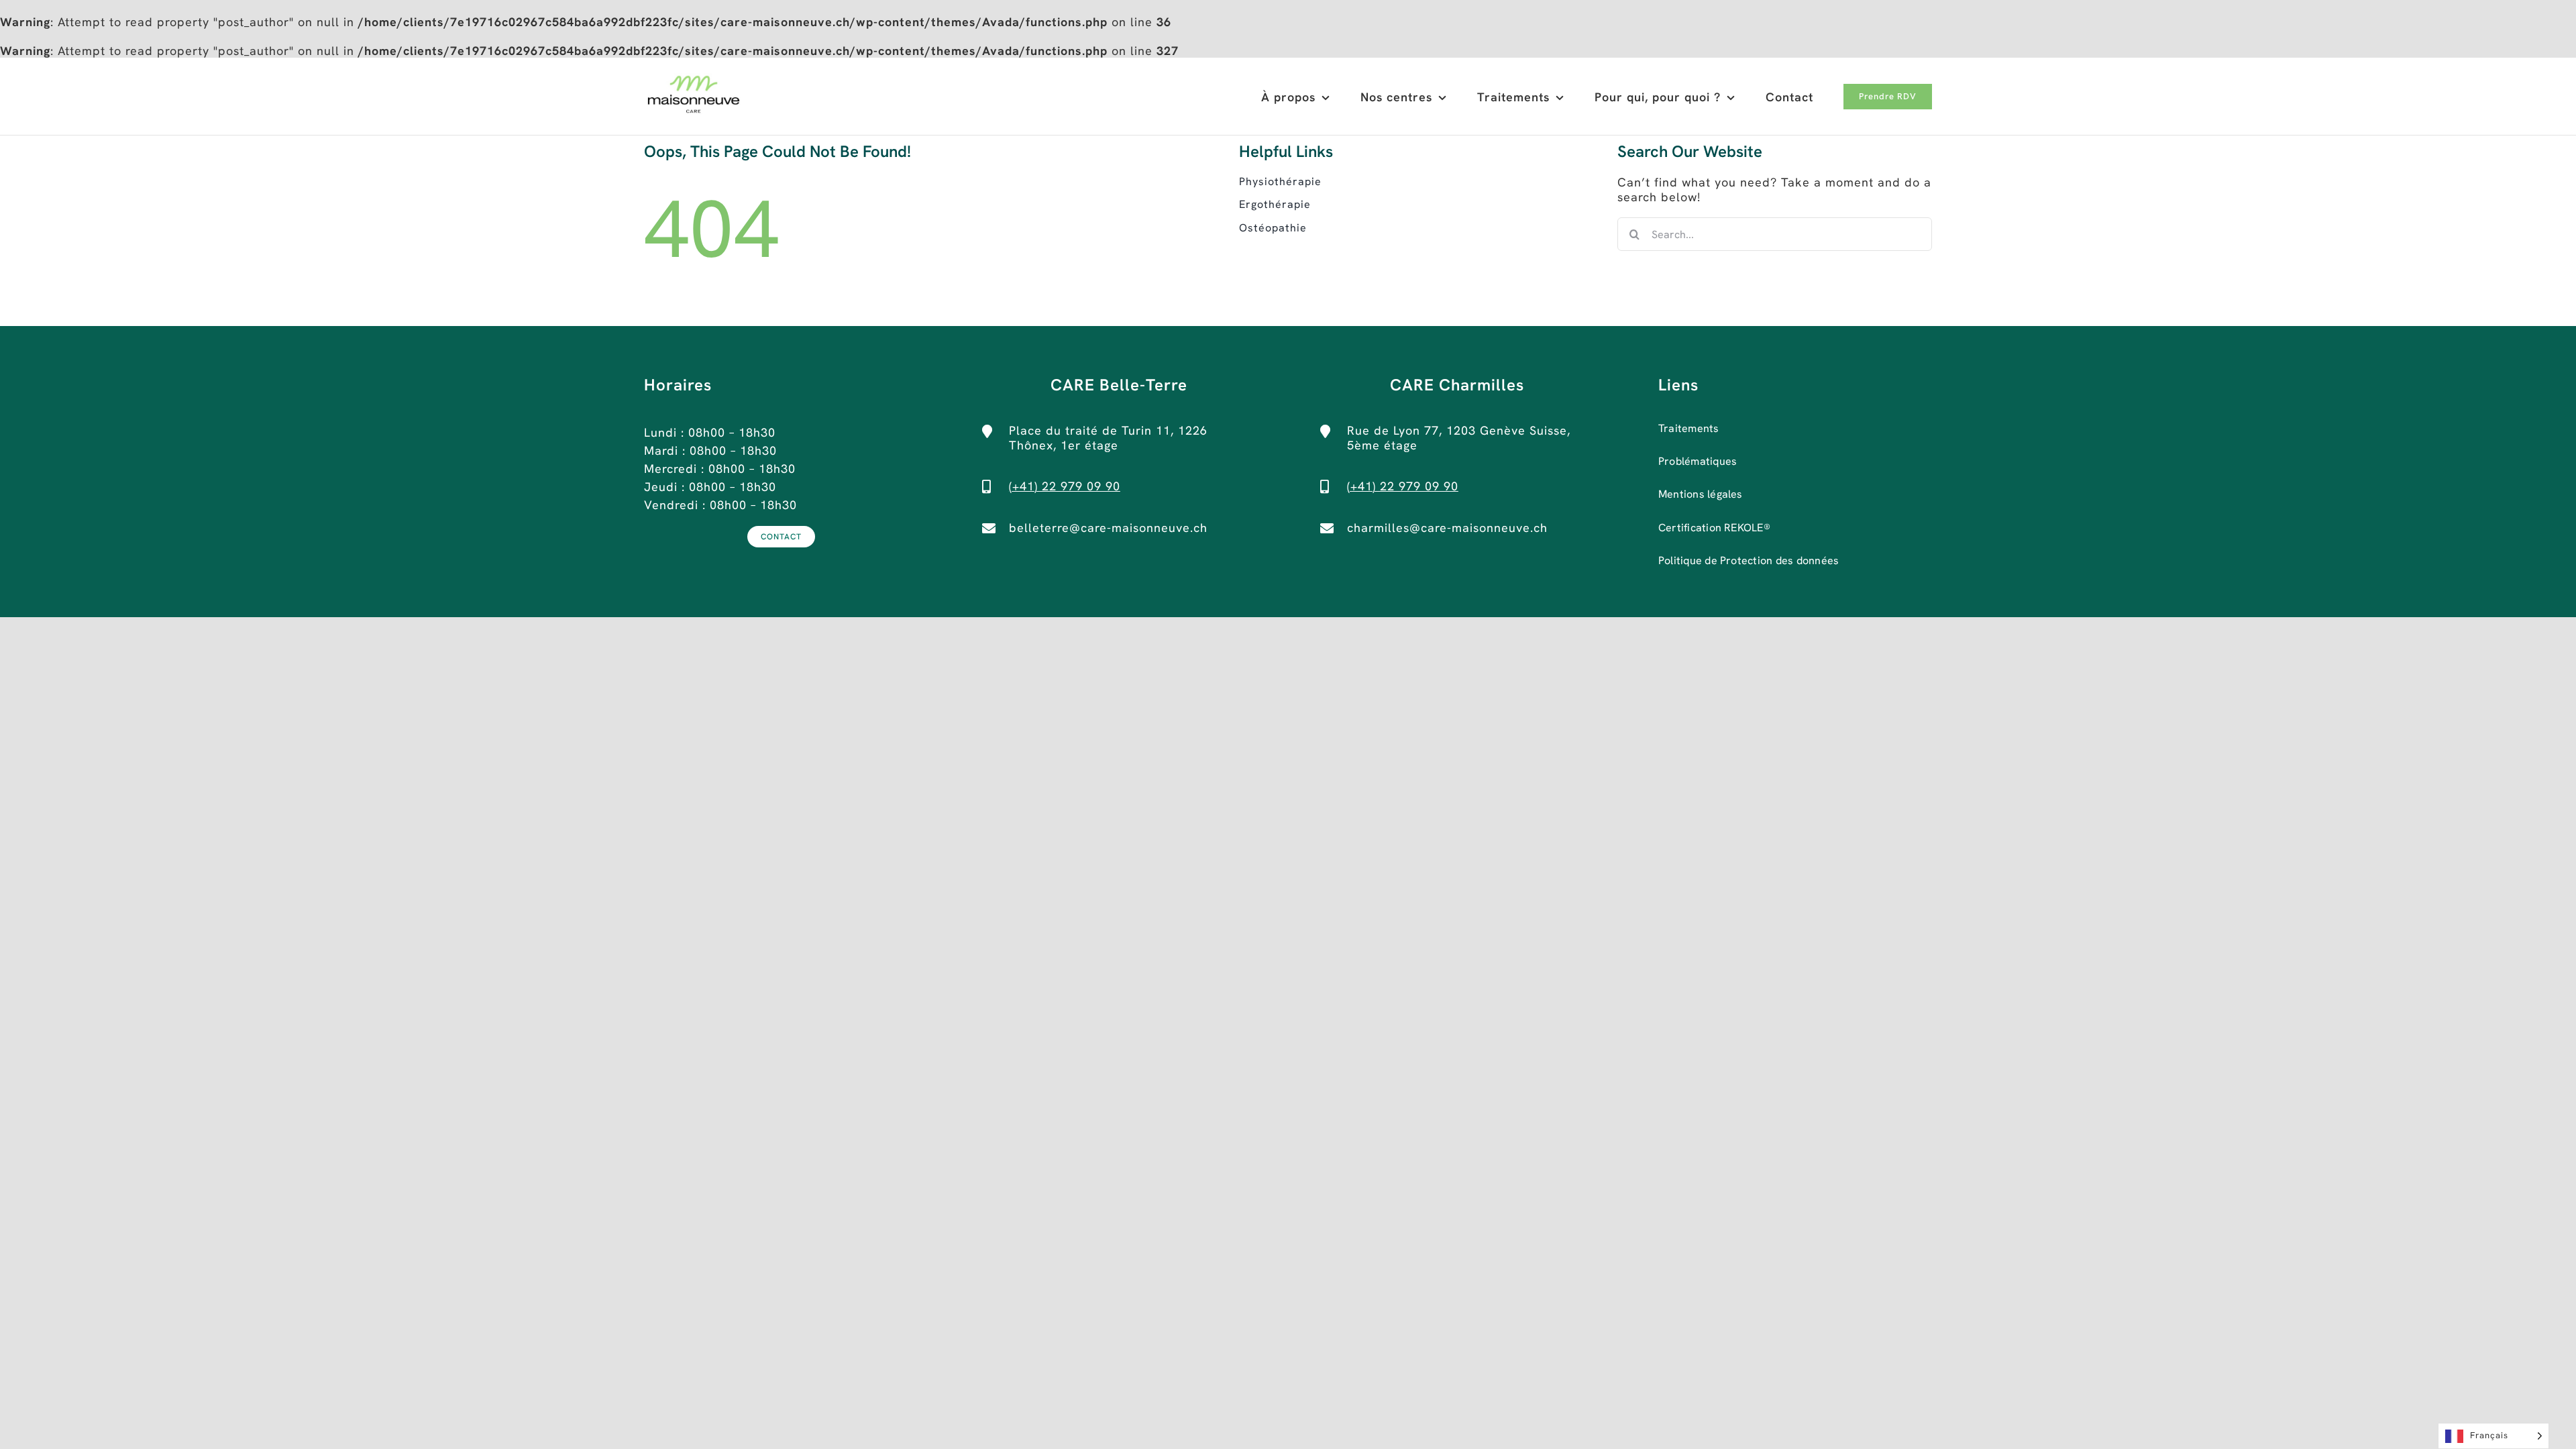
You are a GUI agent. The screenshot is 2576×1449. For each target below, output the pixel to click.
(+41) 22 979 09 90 (1065, 486)
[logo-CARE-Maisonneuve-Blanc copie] (694, 79)
